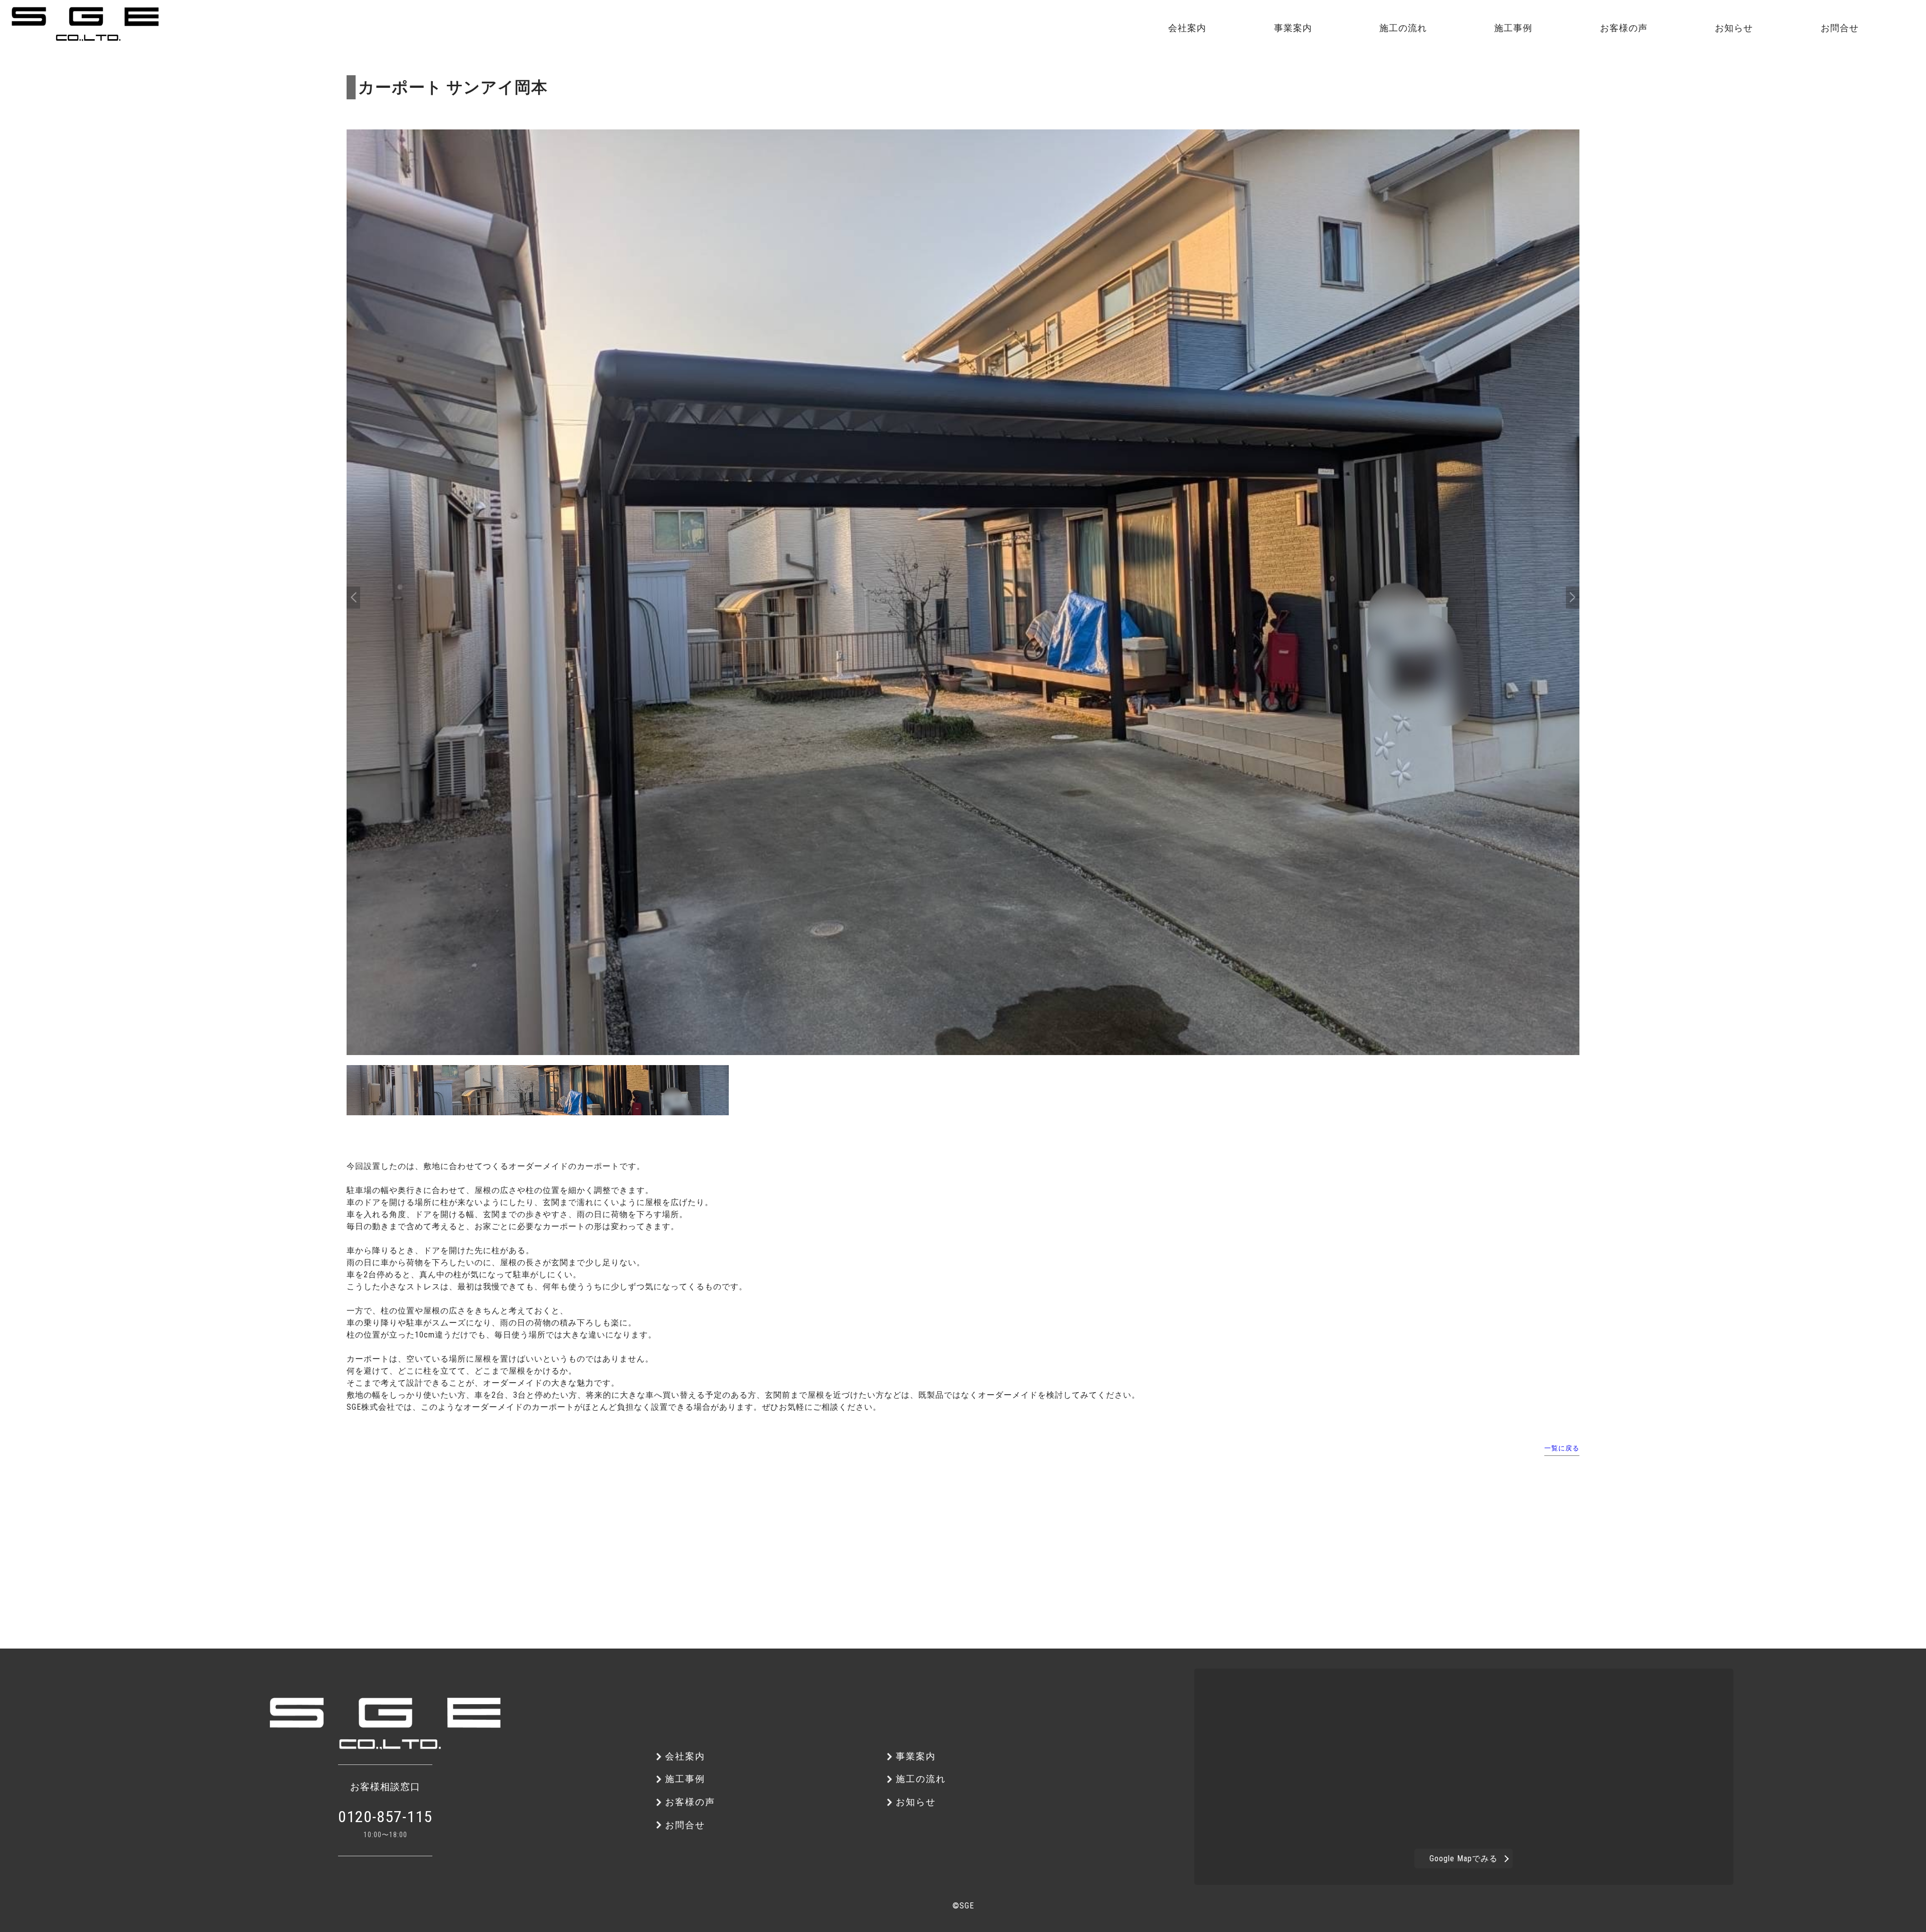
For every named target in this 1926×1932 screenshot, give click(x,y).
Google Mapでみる (1464, 1859)
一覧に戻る (1562, 1448)
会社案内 (227, 51)
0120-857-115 (385, 1817)
